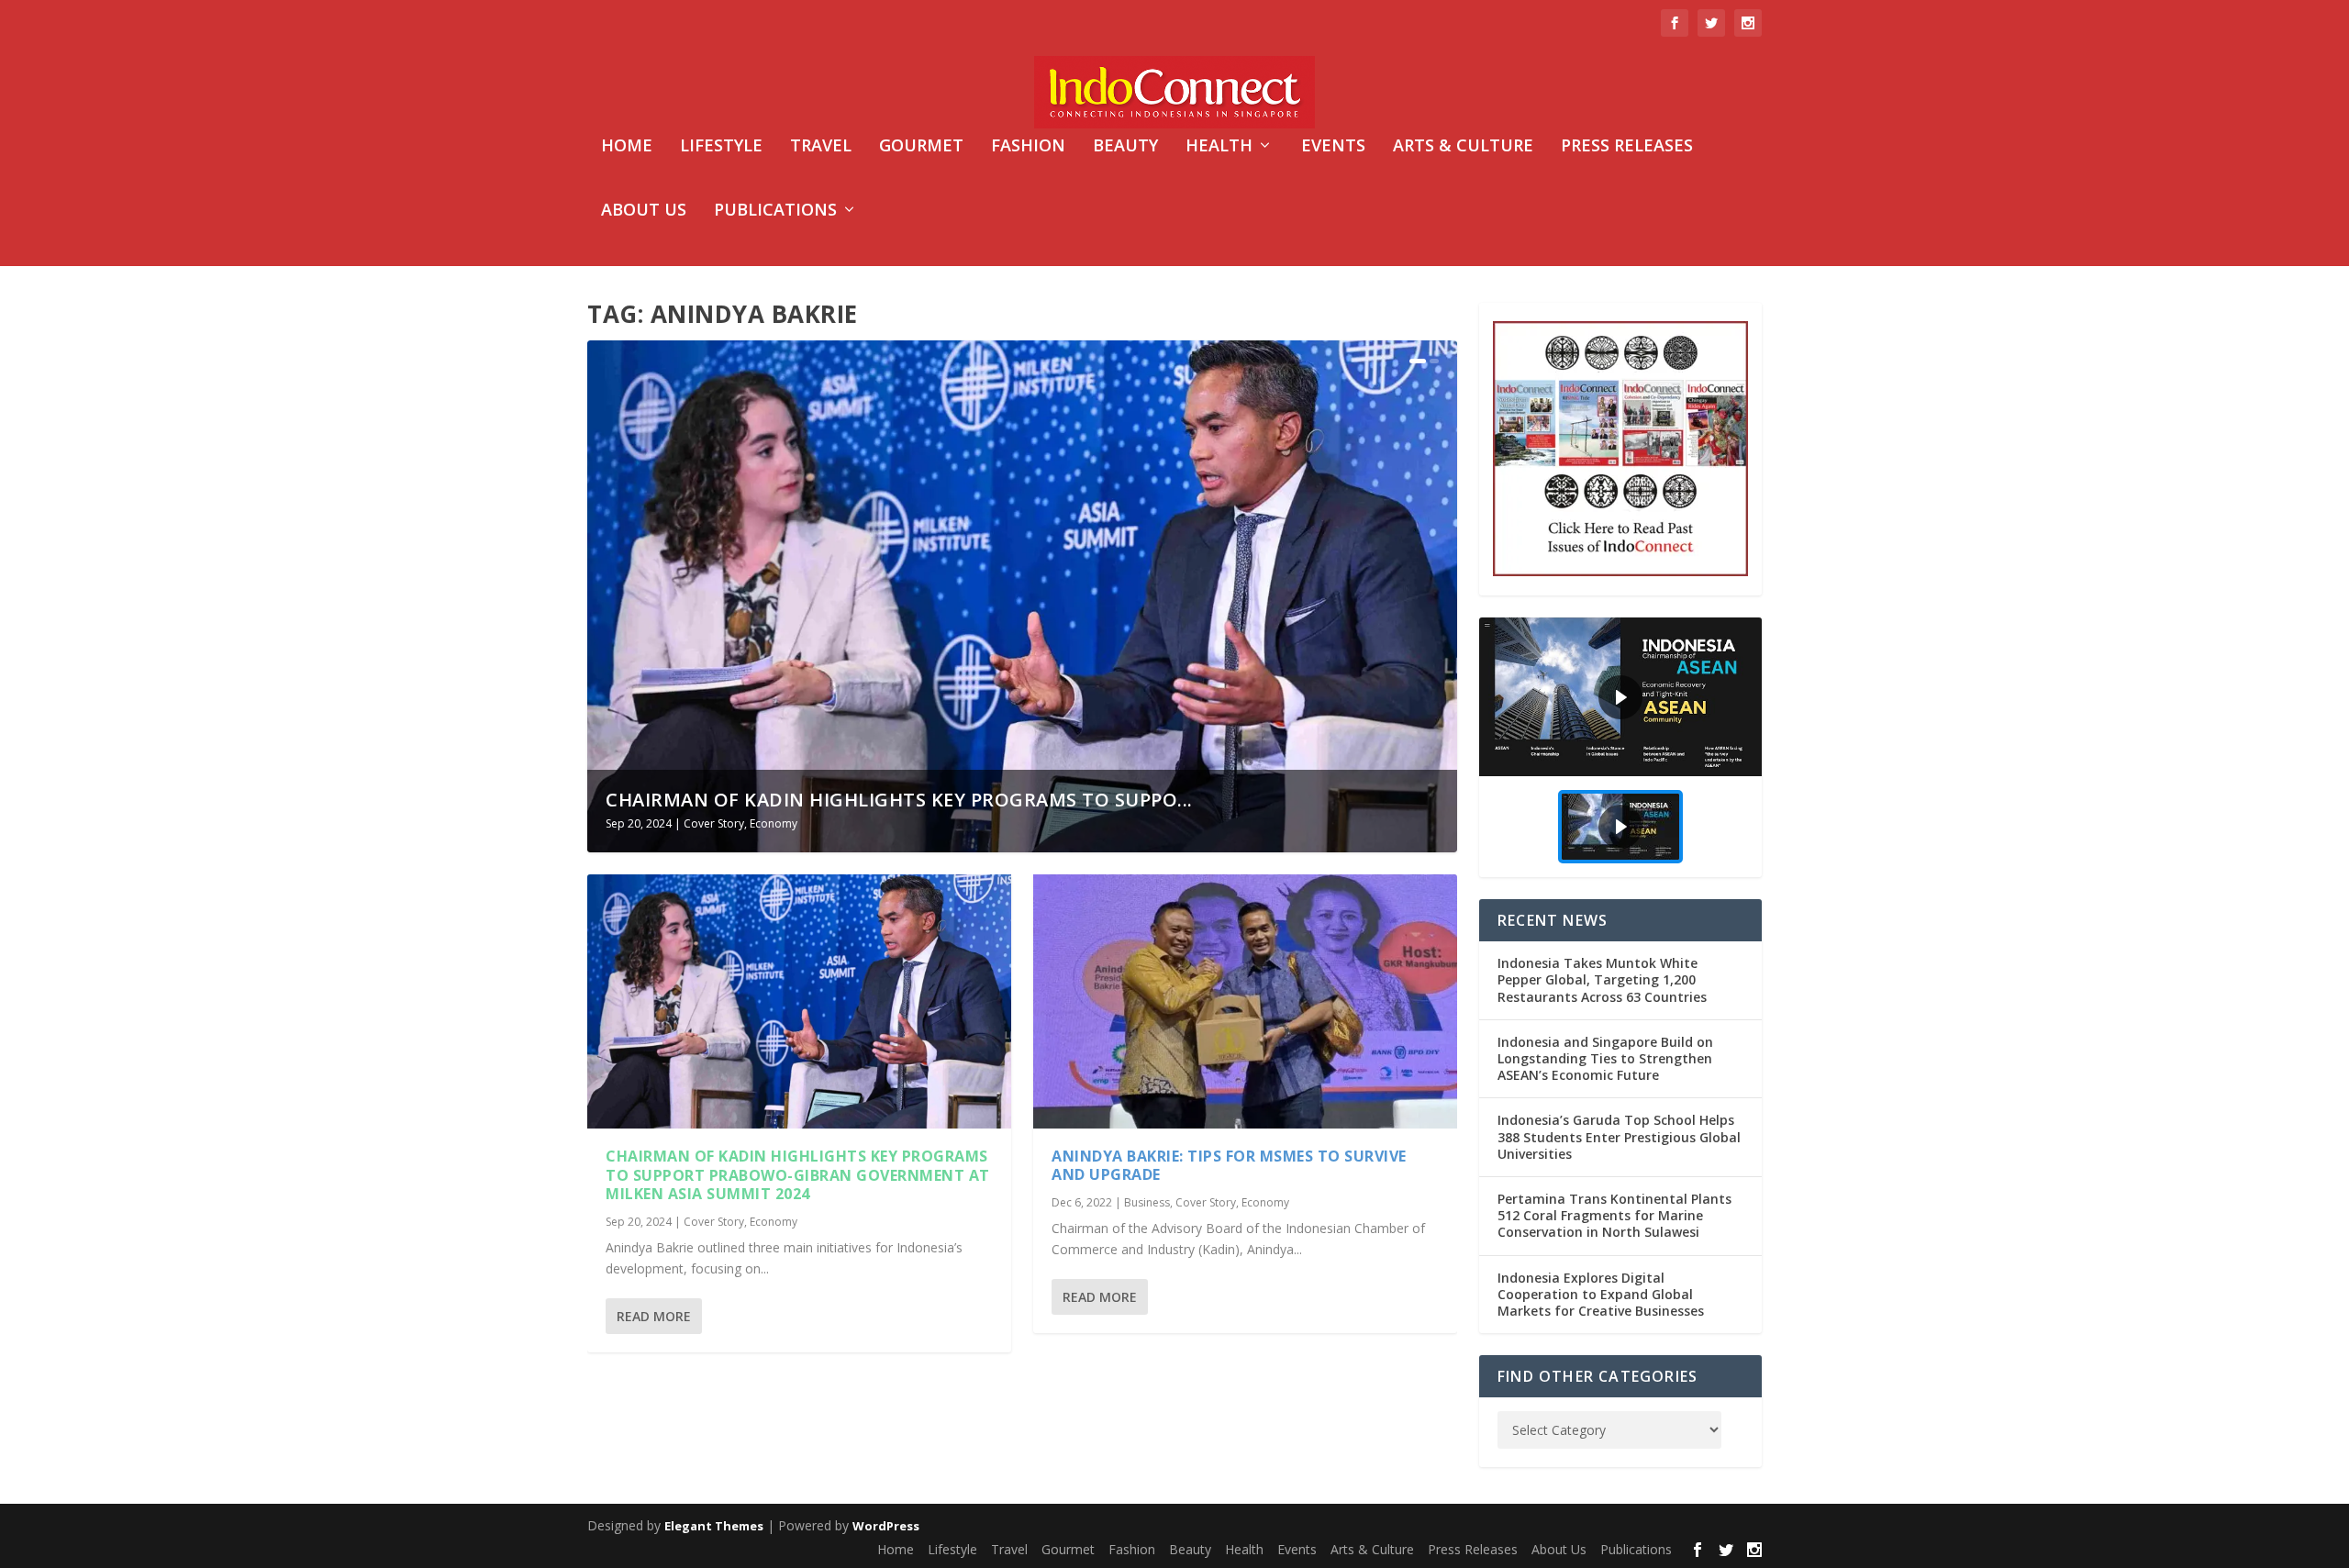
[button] (1620, 697)
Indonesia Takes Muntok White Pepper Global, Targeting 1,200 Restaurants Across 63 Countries (1602, 979)
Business (1147, 1202)
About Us (644, 211)
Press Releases (1627, 147)
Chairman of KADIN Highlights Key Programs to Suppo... (899, 800)
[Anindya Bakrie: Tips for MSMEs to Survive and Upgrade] (1245, 1001)
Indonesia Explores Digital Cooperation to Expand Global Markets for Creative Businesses (1601, 1294)
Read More (654, 1316)
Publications (775, 211)
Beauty (1125, 147)
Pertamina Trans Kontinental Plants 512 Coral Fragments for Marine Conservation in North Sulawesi (1614, 1215)
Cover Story (714, 823)
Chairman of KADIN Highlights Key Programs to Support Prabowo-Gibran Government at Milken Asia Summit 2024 (798, 1175)
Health (1219, 147)
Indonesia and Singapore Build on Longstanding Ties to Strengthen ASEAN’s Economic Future (1605, 1058)
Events (1333, 147)
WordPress (886, 1526)
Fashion (1028, 147)
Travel (821, 147)
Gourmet (921, 147)
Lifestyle (721, 147)
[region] (1620, 747)
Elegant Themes (714, 1526)
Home (627, 147)
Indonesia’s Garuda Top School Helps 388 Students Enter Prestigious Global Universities (1619, 1136)
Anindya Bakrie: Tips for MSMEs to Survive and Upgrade (1229, 1166)
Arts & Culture (1463, 147)
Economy (774, 823)
